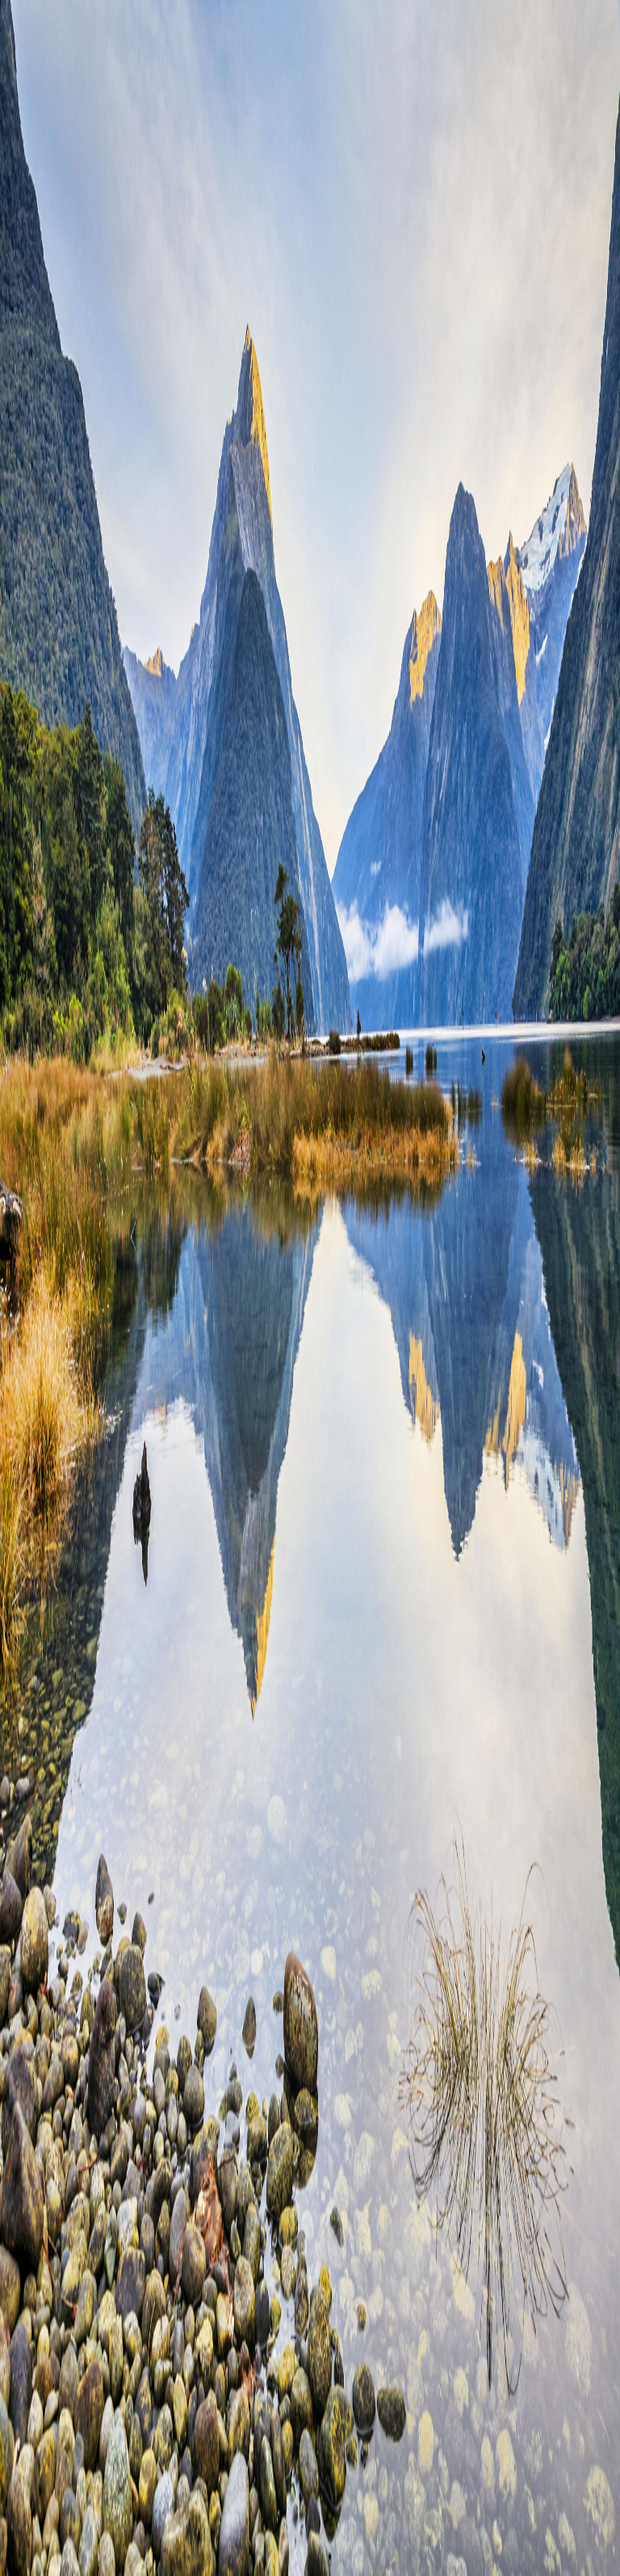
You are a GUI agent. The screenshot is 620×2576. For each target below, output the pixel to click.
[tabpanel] (310, 672)
